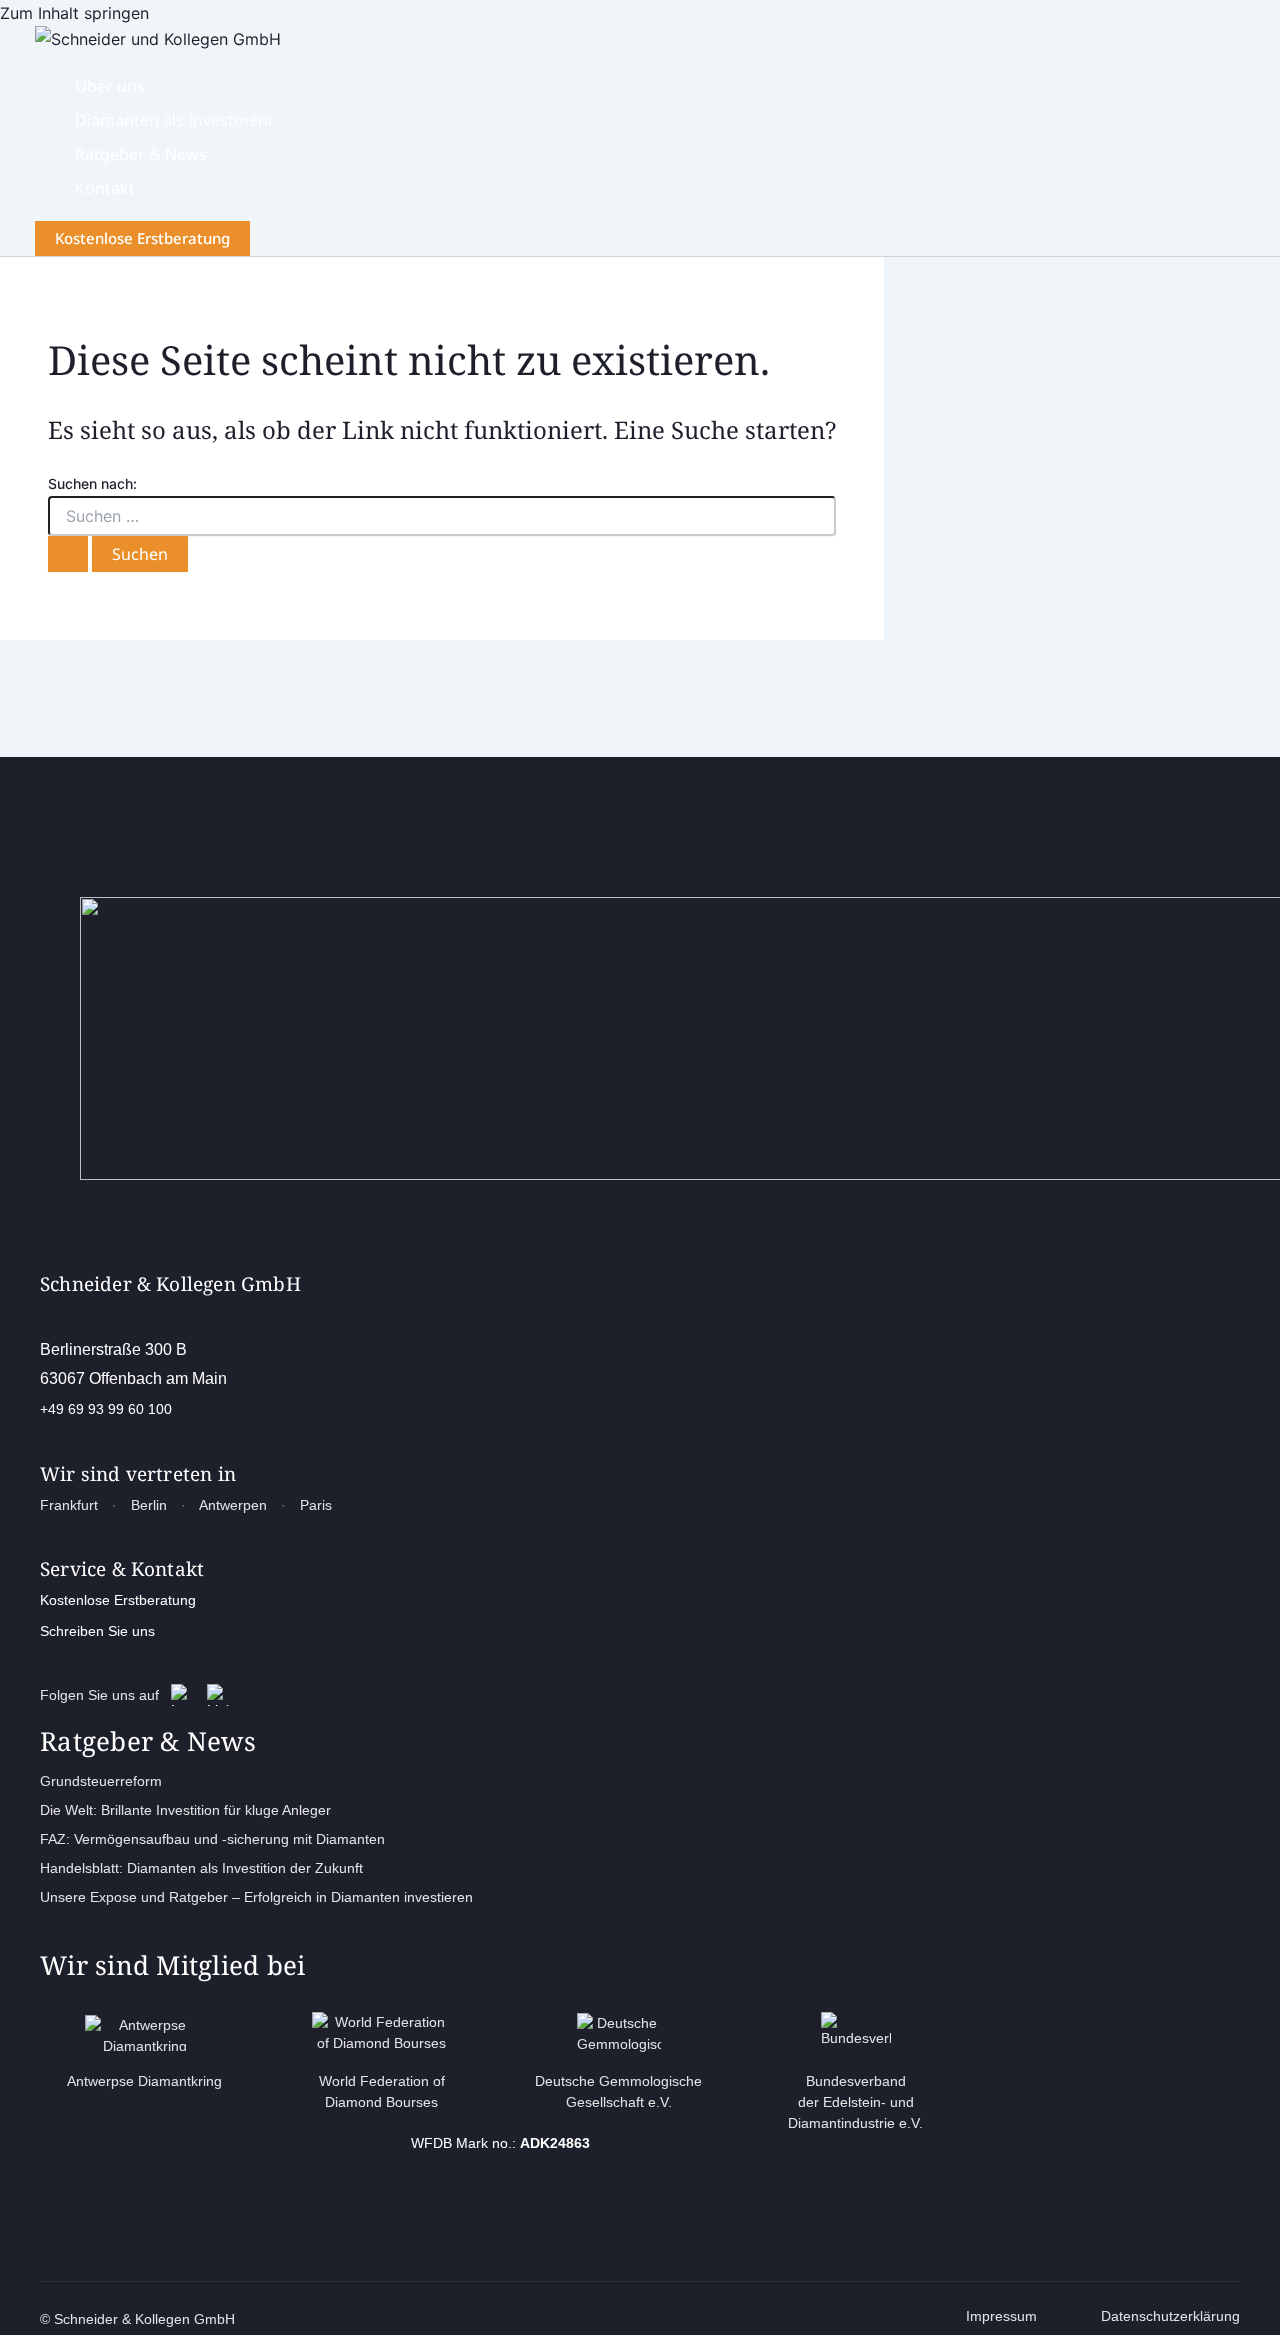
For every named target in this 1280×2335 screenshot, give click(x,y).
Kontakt (105, 188)
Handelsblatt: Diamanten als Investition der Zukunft (201, 1868)
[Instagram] (182, 1695)
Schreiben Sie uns (97, 1631)
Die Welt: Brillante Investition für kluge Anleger (185, 1810)
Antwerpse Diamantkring (144, 2081)
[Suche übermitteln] (68, 554)
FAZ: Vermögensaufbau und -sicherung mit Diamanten (212, 1839)
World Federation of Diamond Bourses (382, 2091)
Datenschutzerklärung (1170, 2316)
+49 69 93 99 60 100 (106, 1409)
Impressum (1001, 2316)
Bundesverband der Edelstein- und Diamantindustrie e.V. (855, 2102)
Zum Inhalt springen (74, 13)
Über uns (110, 86)
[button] (142, 238)
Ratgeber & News (141, 154)
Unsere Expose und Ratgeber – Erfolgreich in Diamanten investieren (256, 1897)
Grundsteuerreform (101, 1781)
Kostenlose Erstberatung (118, 1600)
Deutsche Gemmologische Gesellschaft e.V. (618, 2091)
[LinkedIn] (218, 1695)
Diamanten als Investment (174, 120)
